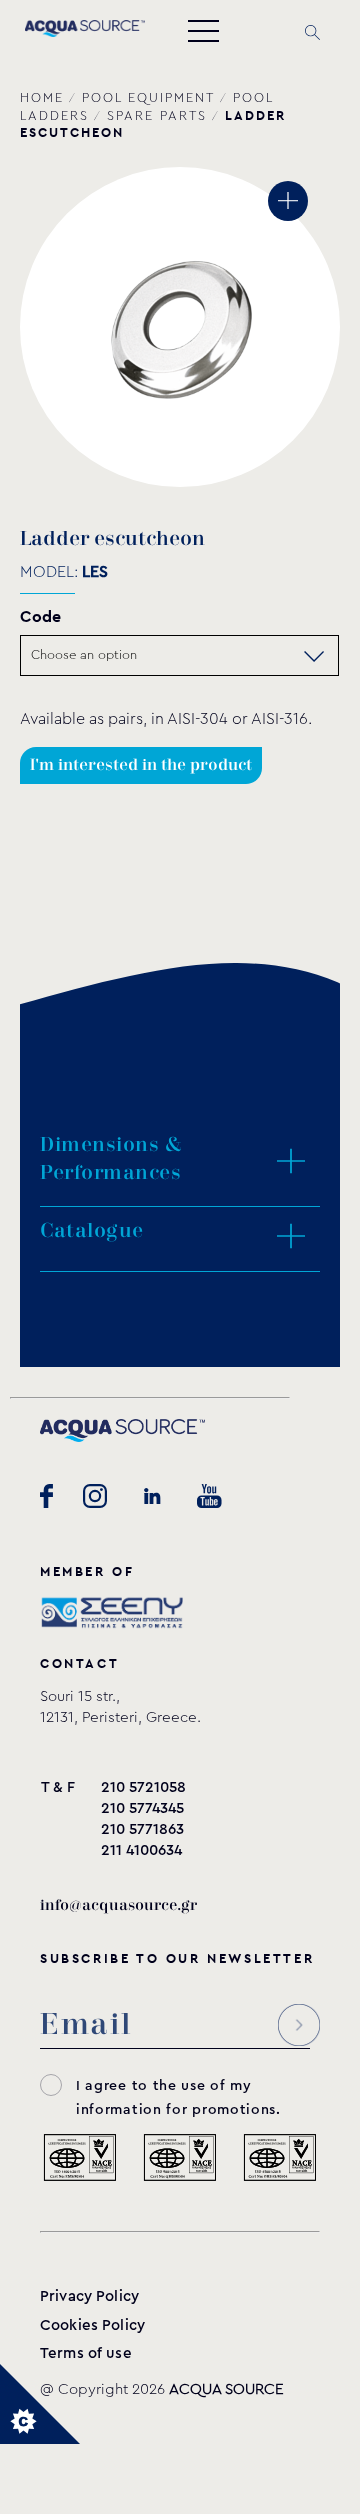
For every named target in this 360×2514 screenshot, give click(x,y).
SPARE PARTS (157, 116)
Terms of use (86, 2353)
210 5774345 (142, 1808)
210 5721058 (143, 1787)
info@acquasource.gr (118, 1905)
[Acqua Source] (85, 32)
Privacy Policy (89, 2296)
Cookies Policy (92, 2325)
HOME (42, 98)
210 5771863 (142, 1829)
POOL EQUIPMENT (148, 98)
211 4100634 (141, 1850)
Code (40, 616)
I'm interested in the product (141, 765)
